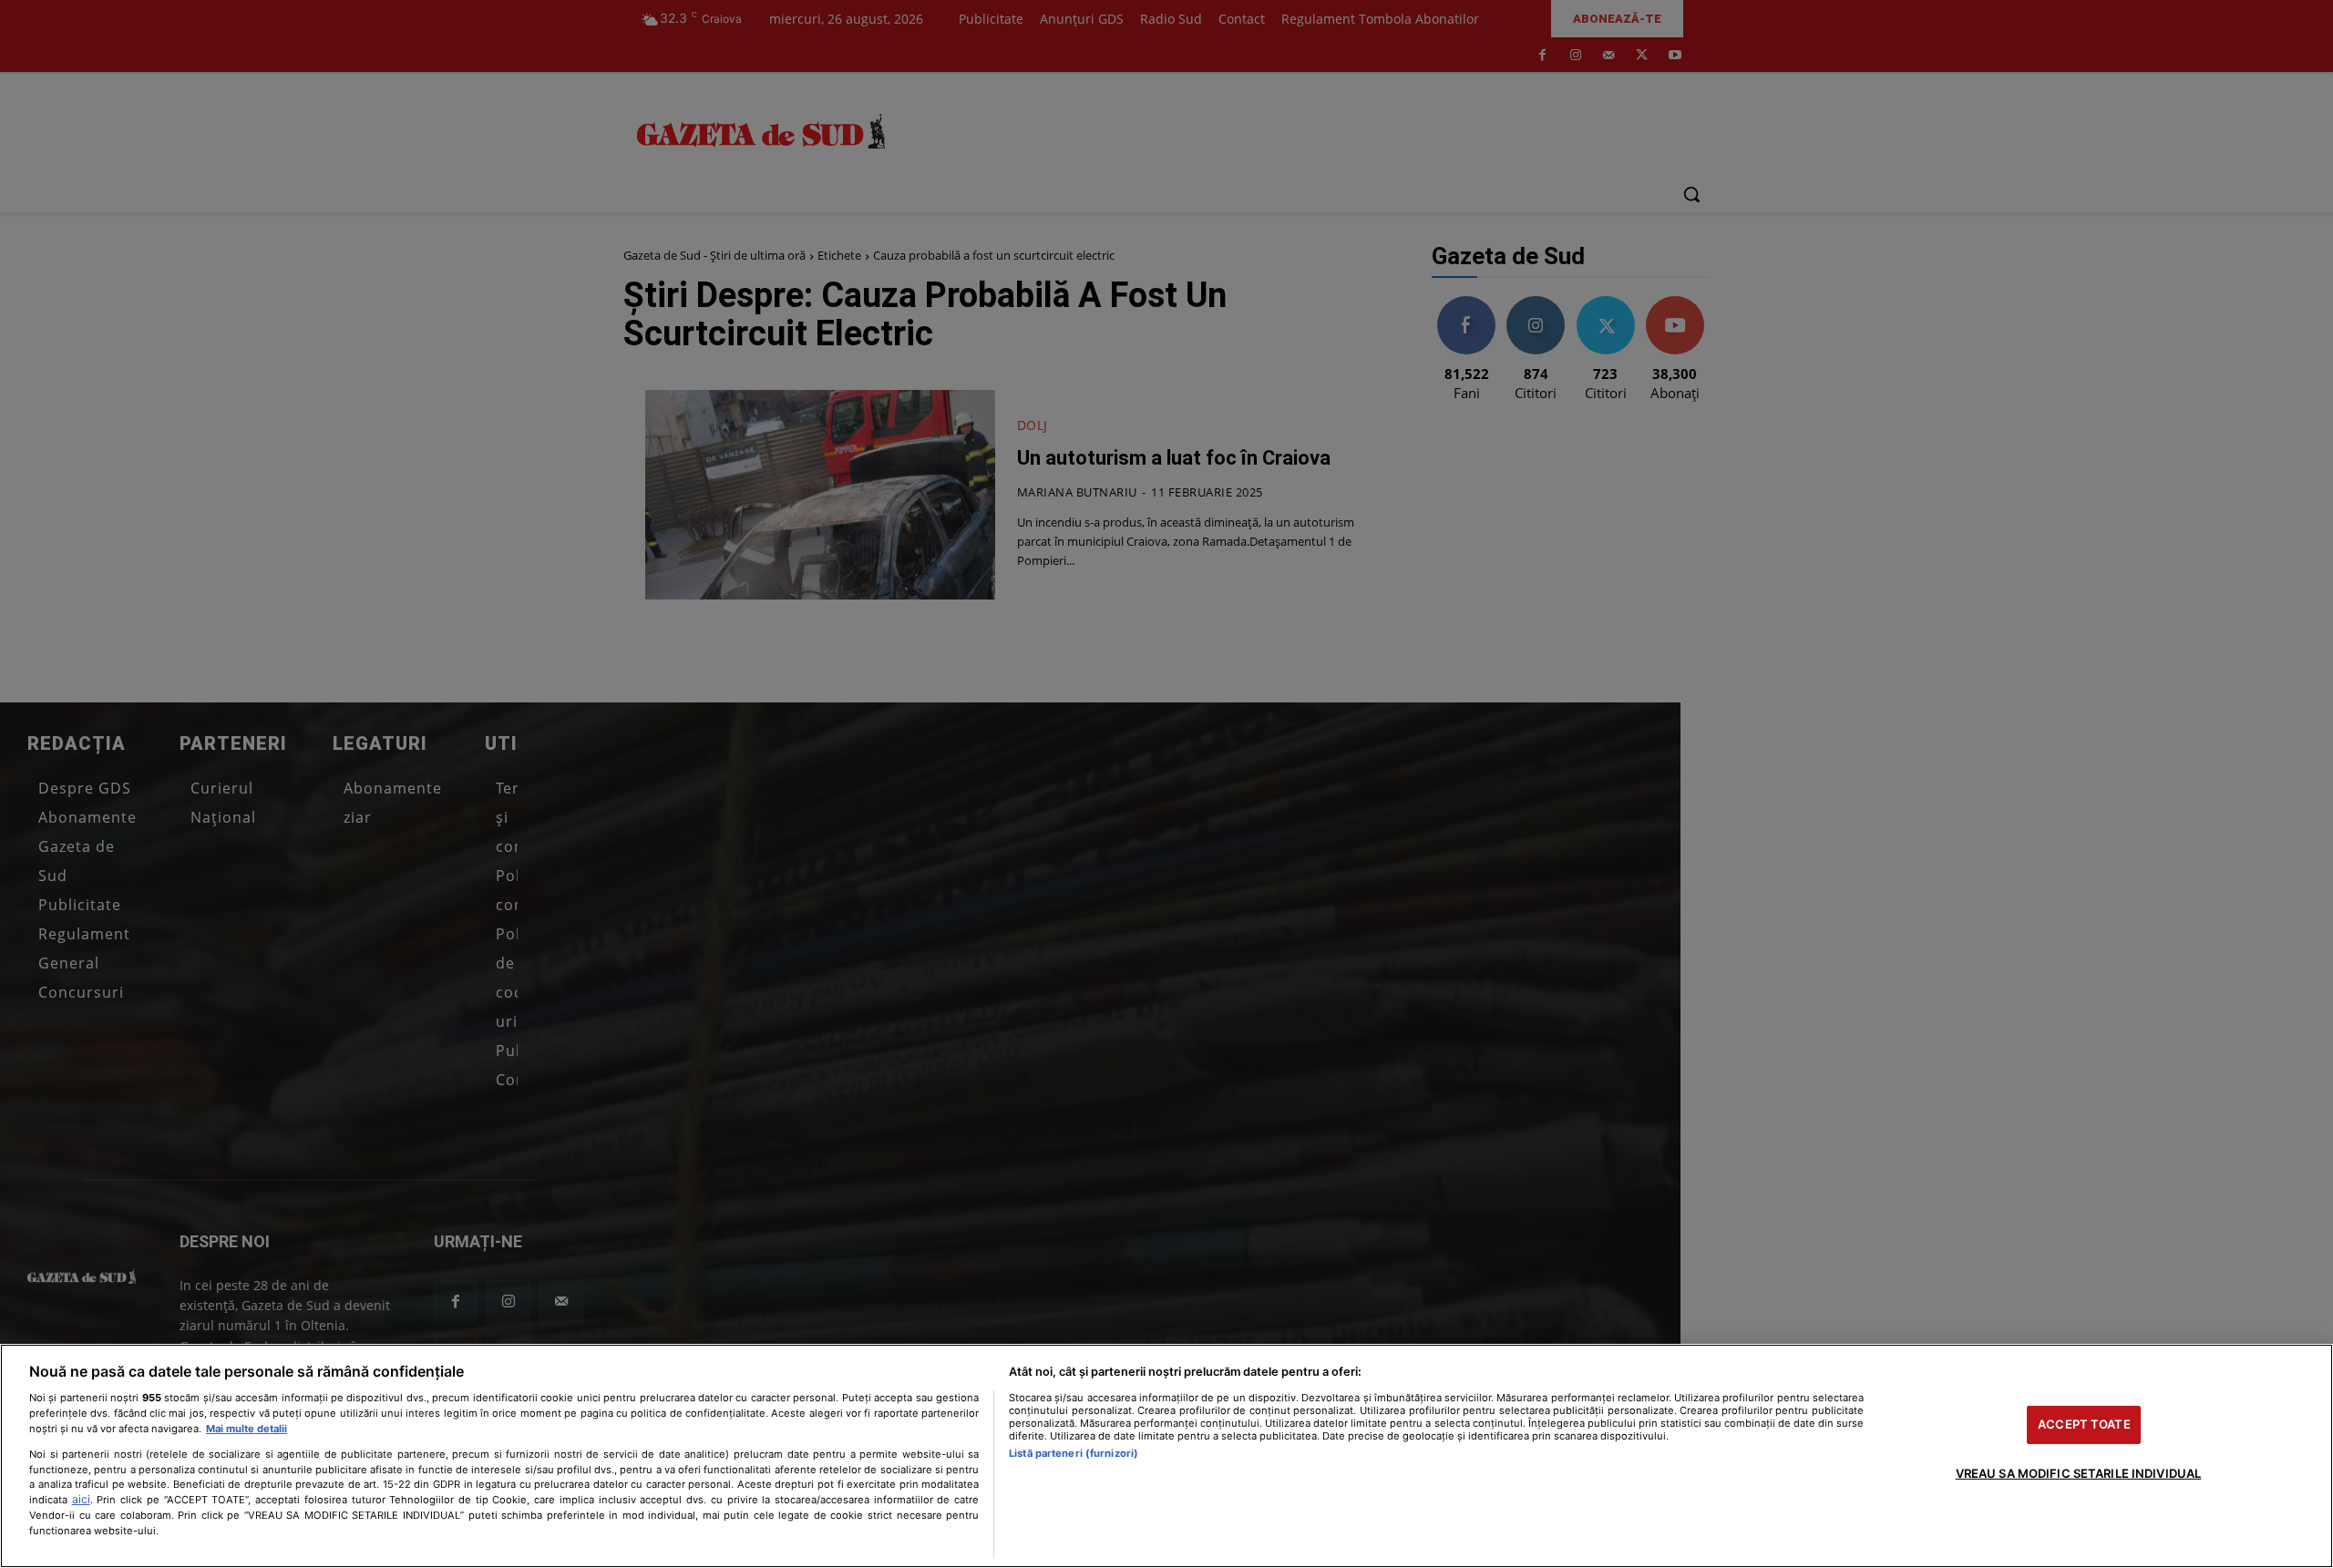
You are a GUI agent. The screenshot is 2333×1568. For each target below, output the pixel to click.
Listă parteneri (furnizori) (1074, 1453)
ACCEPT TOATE (2084, 1424)
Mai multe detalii (247, 1429)
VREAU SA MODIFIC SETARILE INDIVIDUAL (2079, 1473)
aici (81, 1499)
